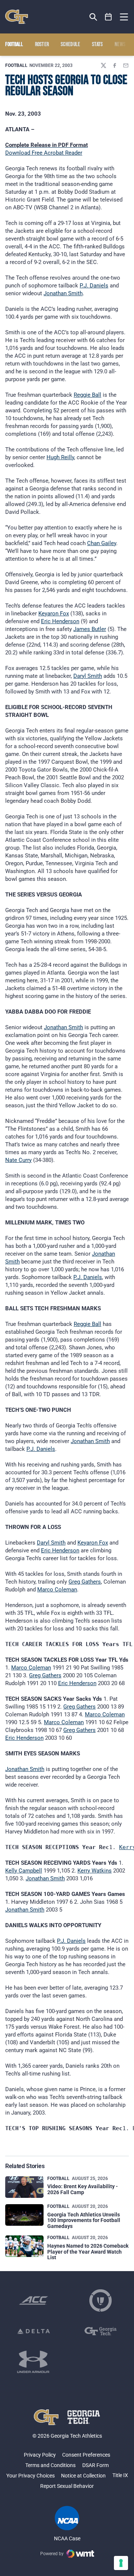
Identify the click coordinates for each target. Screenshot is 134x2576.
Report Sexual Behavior (67, 2486)
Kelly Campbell (24, 1871)
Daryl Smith (88, 676)
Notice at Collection (83, 2476)
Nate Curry (18, 1160)
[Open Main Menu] (124, 17)
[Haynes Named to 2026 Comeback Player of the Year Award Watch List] (24, 2246)
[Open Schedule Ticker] (109, 17)
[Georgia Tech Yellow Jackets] (17, 17)
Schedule (71, 45)
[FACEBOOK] (115, 65)
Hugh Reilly (60, 457)
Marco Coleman (57, 1590)
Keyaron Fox (54, 614)
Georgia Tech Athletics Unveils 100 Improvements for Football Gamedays (84, 2220)
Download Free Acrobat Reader (44, 153)
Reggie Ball (87, 395)
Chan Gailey (102, 543)
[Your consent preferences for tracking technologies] (121, 2563)
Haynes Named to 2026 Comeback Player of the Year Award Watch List (88, 2252)
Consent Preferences (86, 2455)
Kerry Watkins (95, 1871)
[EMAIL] (126, 65)
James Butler (90, 629)
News (120, 45)
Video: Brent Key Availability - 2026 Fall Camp (83, 2189)
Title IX (120, 2475)
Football (16, 65)
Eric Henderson (60, 621)
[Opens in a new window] (33, 2300)
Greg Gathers (85, 1582)
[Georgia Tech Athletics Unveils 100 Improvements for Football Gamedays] (24, 2215)
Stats (98, 45)
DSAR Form (95, 2465)
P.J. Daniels (94, 286)
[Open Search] (93, 17)
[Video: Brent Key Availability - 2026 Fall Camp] (24, 2187)
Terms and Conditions (50, 2465)
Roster (42, 45)
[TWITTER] (103, 65)
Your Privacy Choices (31, 2476)
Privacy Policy (40, 2455)
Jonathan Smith (63, 293)
